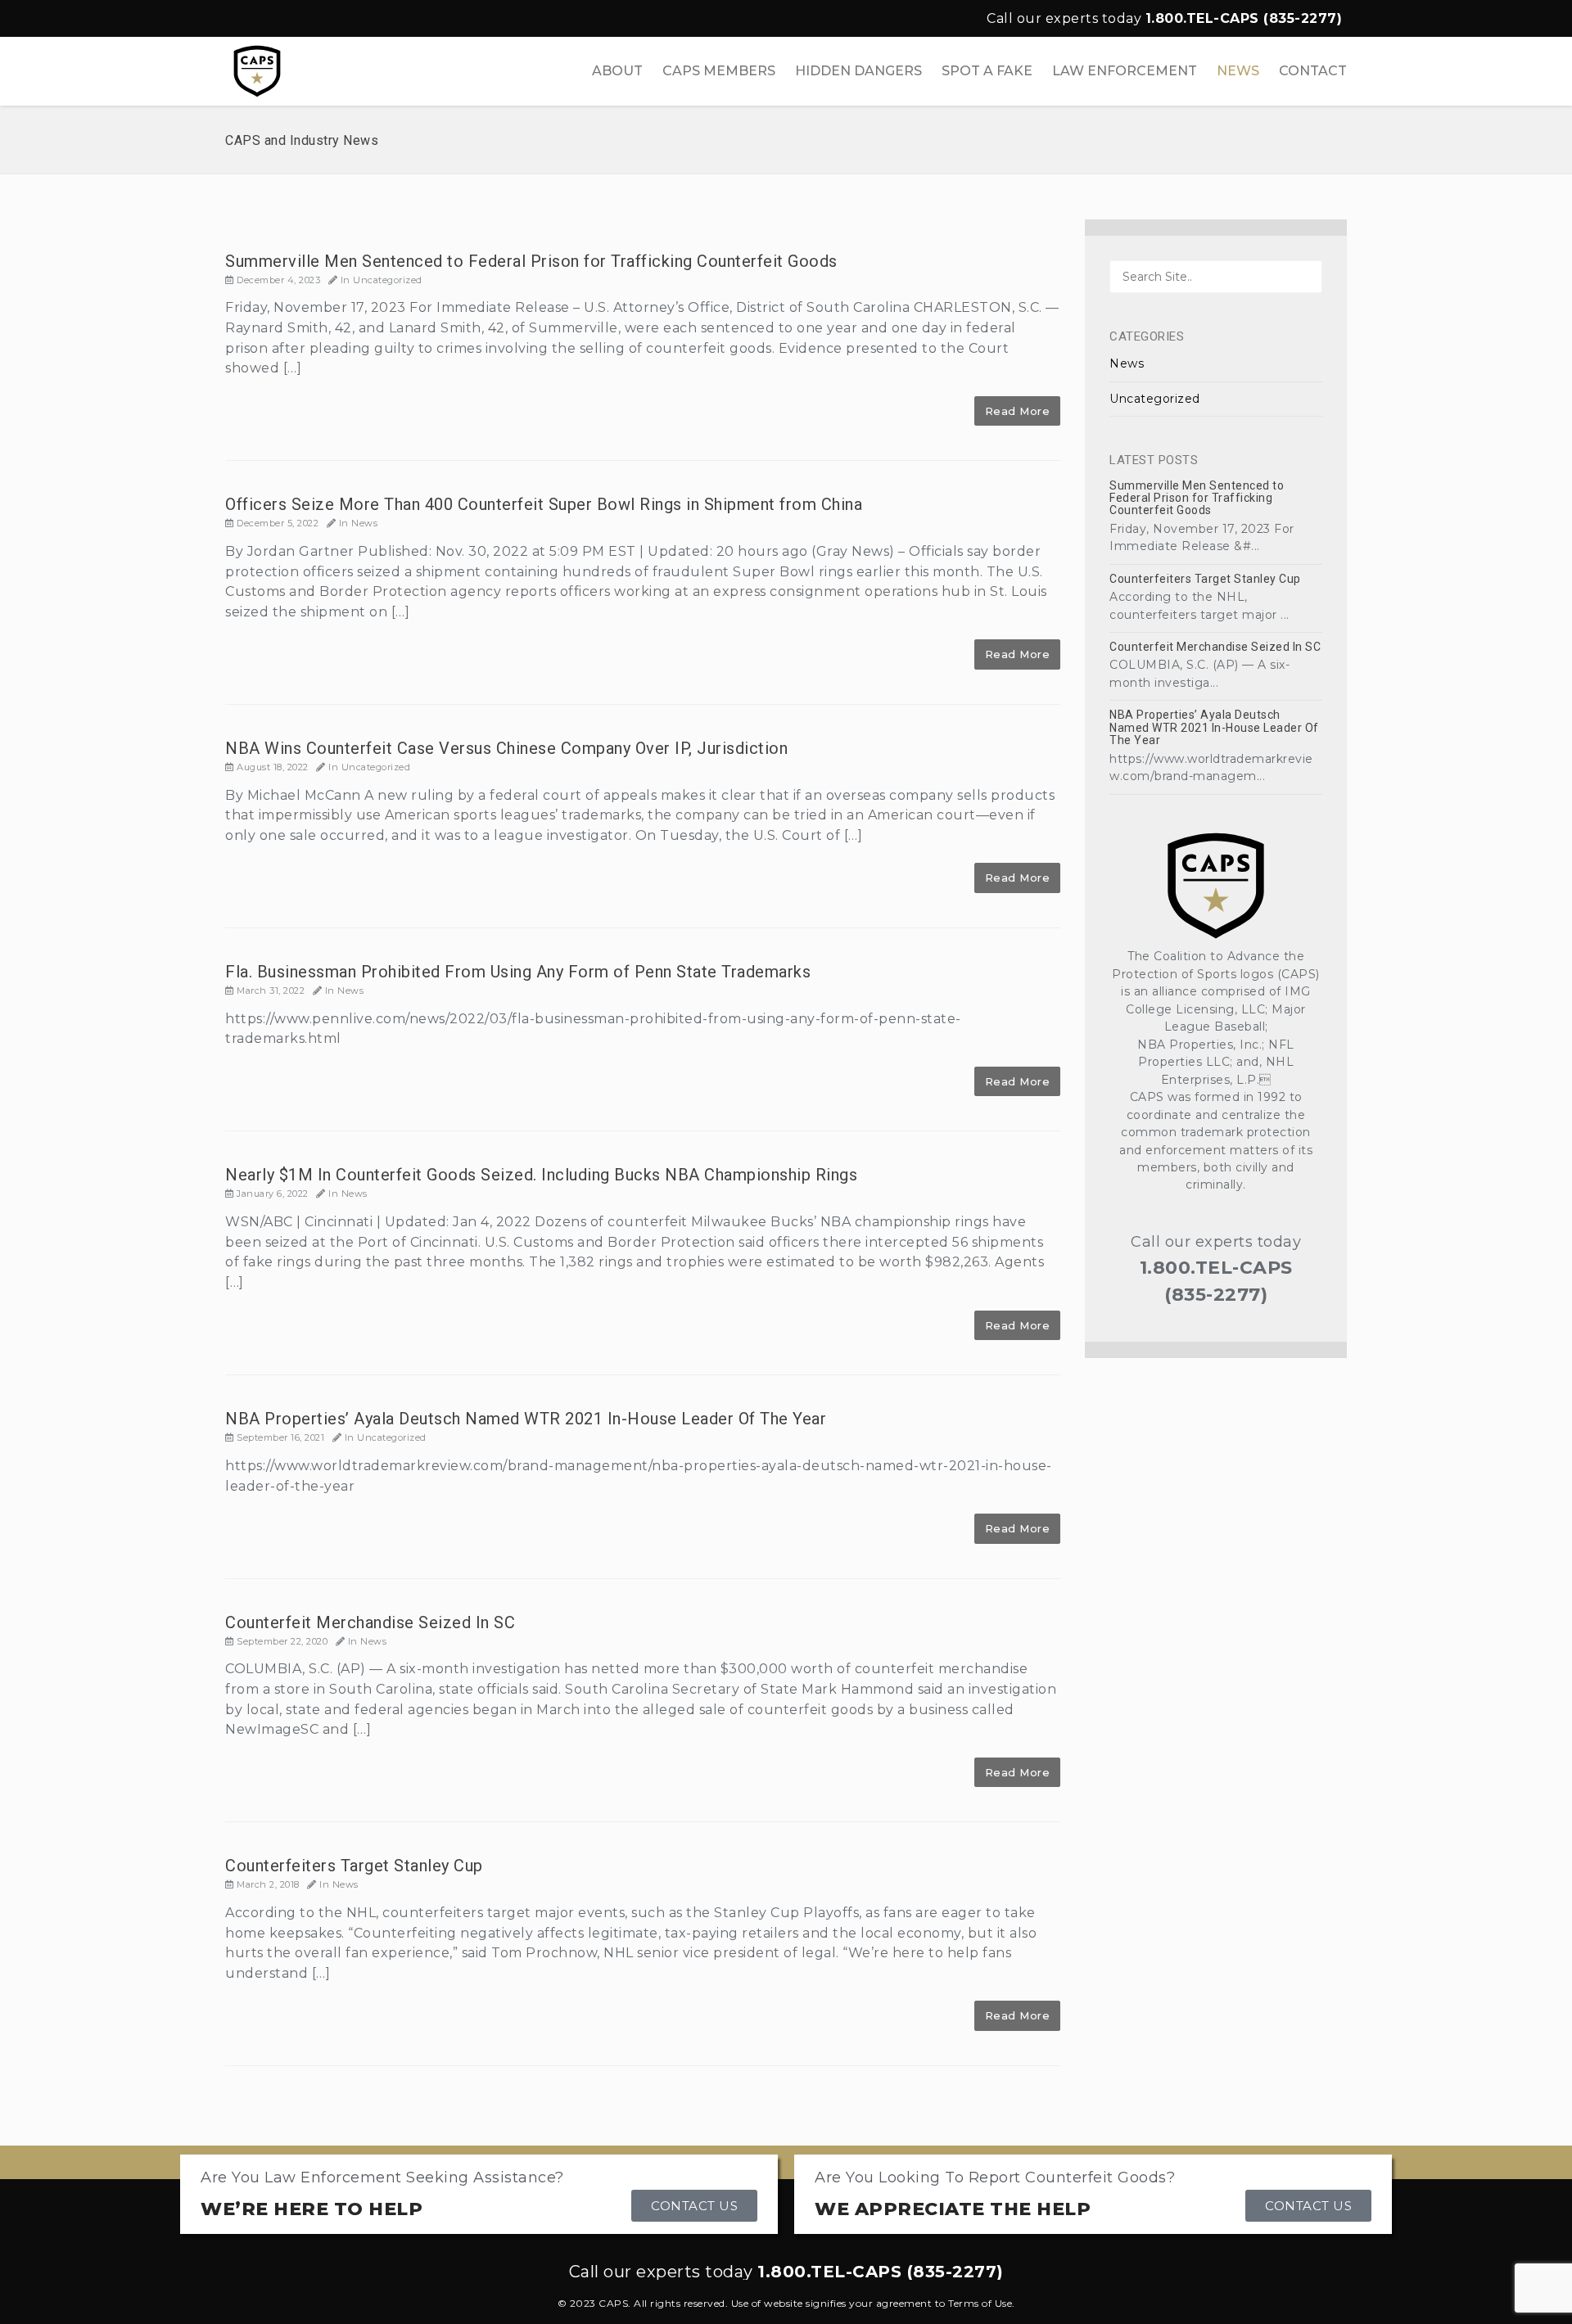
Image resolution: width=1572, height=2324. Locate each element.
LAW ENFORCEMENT (1125, 71)
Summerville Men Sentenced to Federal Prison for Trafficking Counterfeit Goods (531, 261)
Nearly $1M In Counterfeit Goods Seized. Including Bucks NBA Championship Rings (541, 1175)
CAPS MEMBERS (719, 71)
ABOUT (617, 71)
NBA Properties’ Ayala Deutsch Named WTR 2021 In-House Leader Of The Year (526, 1419)
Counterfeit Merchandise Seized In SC (370, 1622)
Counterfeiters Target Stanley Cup (354, 1866)
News (364, 523)
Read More (1018, 411)
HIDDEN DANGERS (858, 71)
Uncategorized (388, 280)
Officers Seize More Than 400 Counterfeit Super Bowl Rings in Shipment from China (544, 504)
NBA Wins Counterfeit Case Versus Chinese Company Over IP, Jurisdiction (506, 748)
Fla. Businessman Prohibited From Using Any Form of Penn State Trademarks (518, 972)
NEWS (1238, 71)
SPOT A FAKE (987, 71)
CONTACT (1313, 71)
